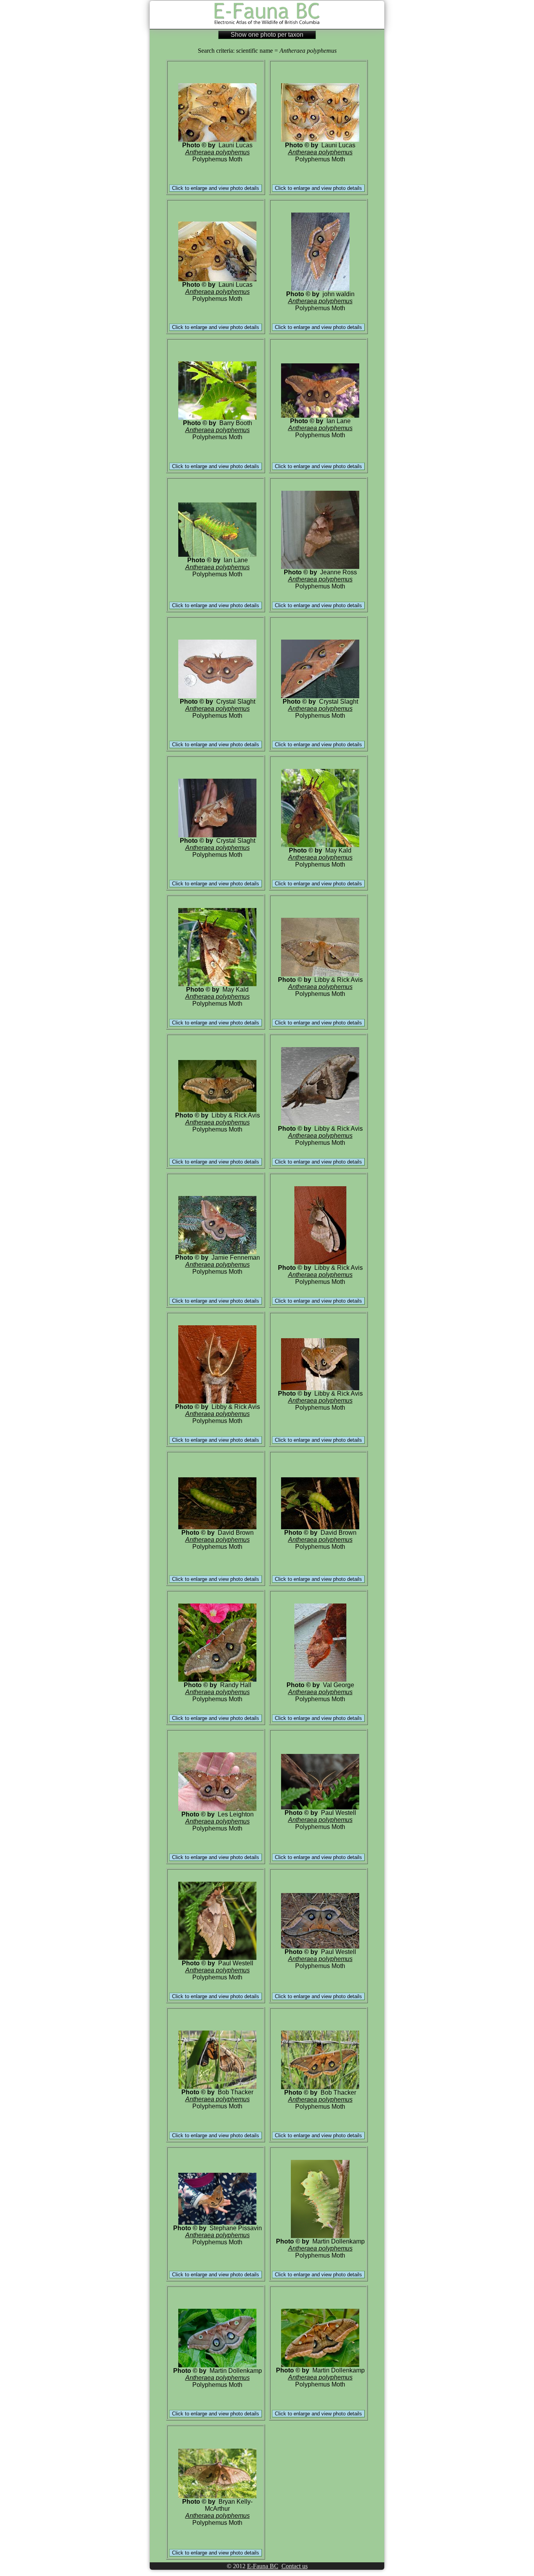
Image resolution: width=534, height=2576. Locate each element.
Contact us (295, 2566)
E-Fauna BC (263, 2566)
